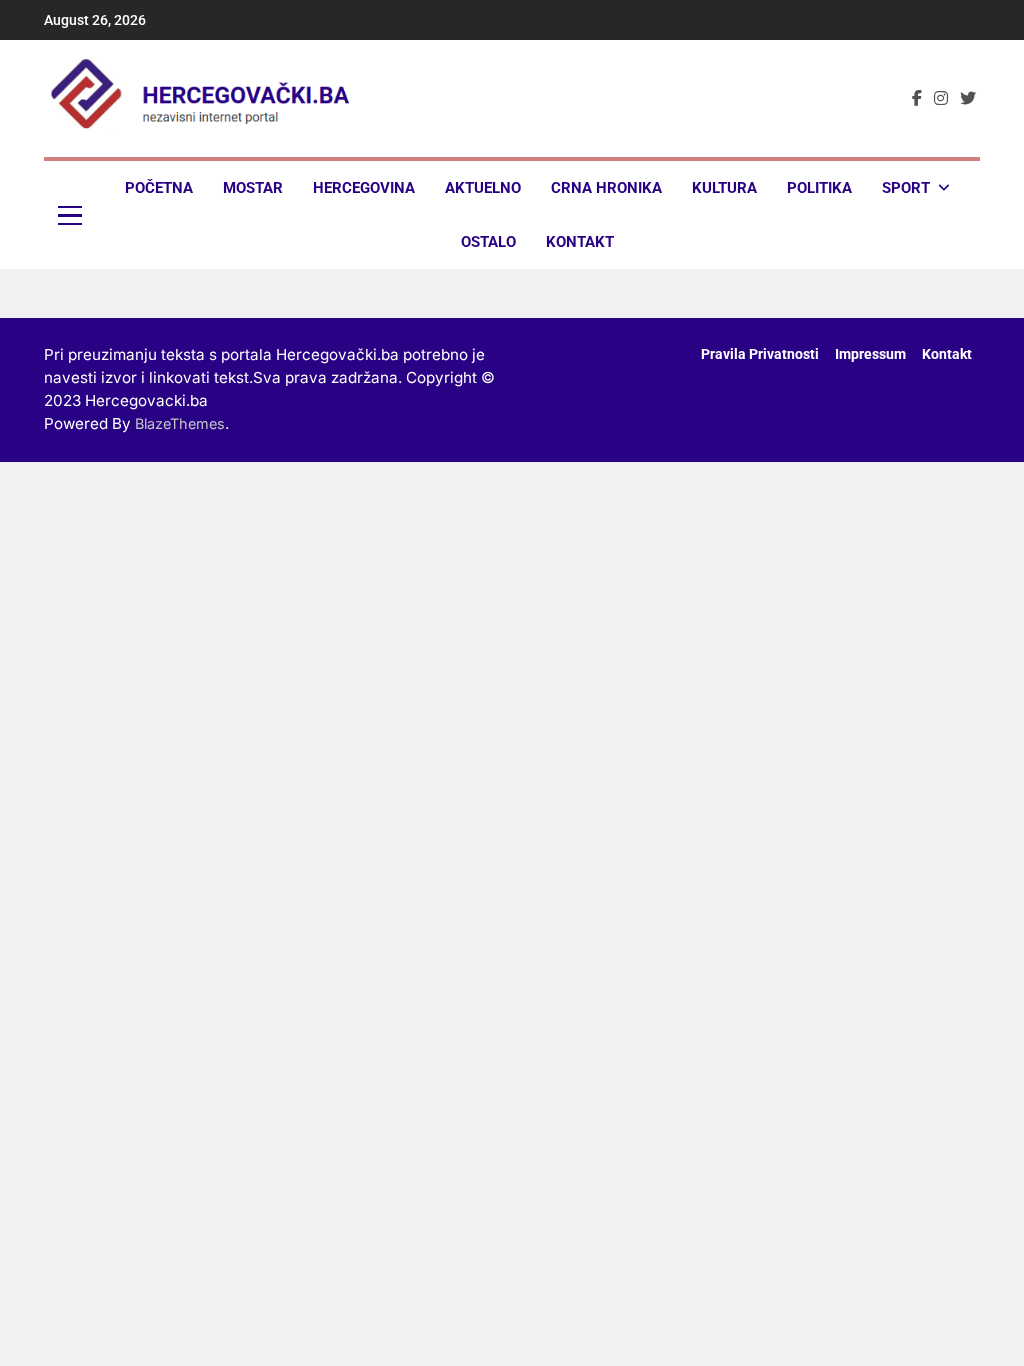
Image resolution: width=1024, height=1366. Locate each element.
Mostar (253, 188)
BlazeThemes (180, 423)
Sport (906, 188)
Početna (159, 188)
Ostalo (488, 242)
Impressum (870, 354)
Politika (819, 188)
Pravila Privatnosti (760, 354)
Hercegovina (364, 188)
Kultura (724, 188)
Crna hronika (606, 188)
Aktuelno (483, 188)
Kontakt (580, 242)
